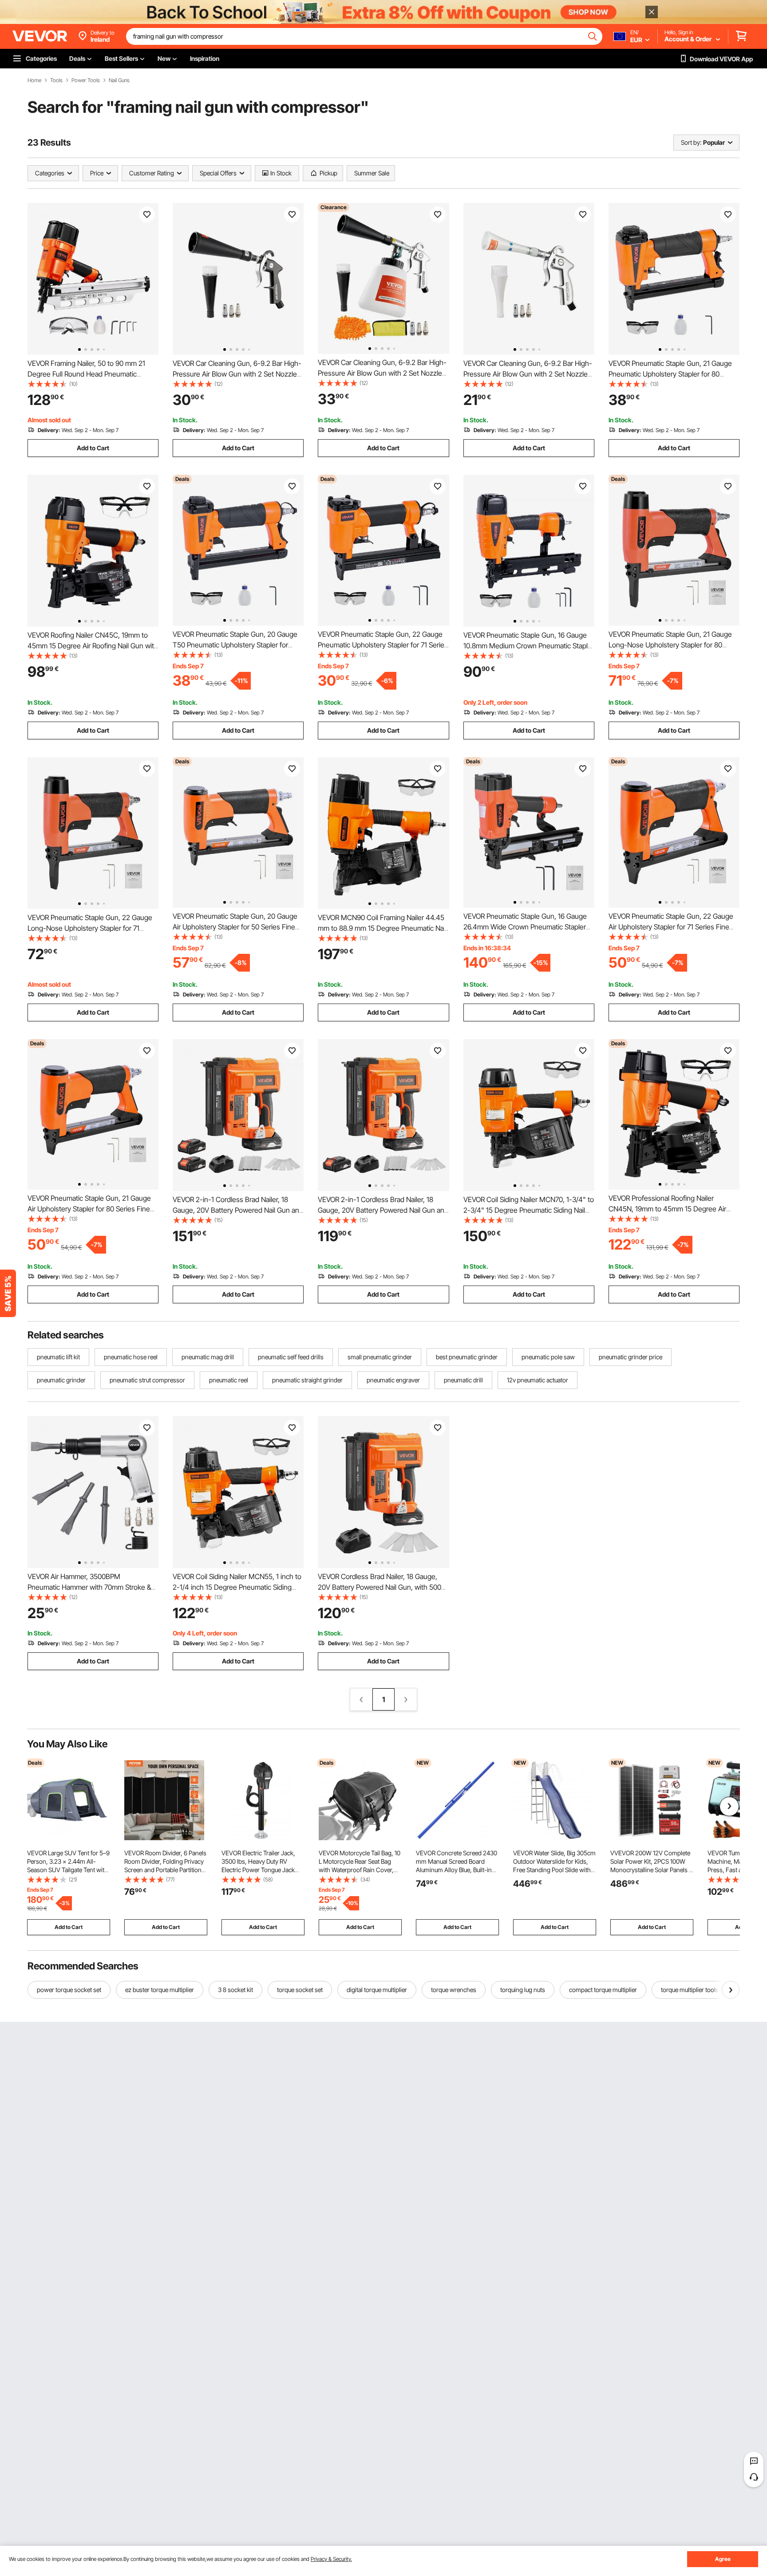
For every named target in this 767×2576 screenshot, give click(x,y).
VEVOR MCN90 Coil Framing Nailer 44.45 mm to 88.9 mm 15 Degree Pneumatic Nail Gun (382, 928)
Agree (723, 2559)
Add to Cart (93, 448)
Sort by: (691, 142)
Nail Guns (119, 80)
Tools (56, 80)
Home (34, 80)
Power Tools (86, 80)
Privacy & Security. (331, 2559)
